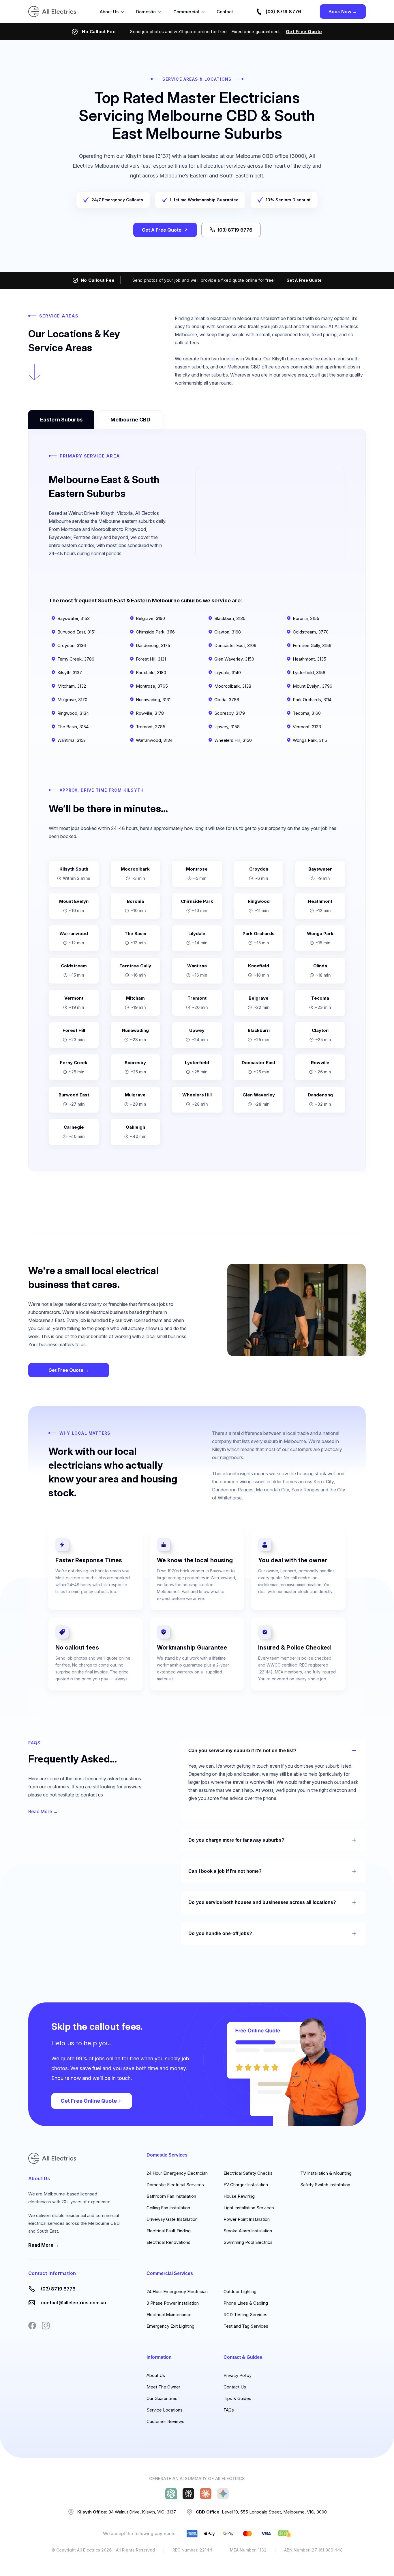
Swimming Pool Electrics (248, 2242)
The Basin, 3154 (73, 727)
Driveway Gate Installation (172, 2219)
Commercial (186, 12)
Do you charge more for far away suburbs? (236, 1840)
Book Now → (343, 12)
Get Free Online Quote (89, 2101)
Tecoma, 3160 (307, 713)
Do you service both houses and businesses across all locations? (262, 1902)
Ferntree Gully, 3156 (312, 645)
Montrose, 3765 (152, 686)
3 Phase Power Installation (173, 2303)
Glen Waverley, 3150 (234, 659)
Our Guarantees (162, 2398)
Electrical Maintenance (169, 2315)
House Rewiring (239, 2196)
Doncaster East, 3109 (235, 645)
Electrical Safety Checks (248, 2173)
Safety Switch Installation (325, 2185)
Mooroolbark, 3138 (233, 686)
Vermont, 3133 (307, 727)
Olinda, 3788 (227, 700)
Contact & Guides (243, 2357)
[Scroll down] (34, 372)
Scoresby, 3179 (230, 713)
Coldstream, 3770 (311, 632)
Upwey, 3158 (227, 727)
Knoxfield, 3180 (151, 673)
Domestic (146, 12)
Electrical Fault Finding (169, 2231)
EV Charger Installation (246, 2185)
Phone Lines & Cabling (246, 2303)
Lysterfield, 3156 (309, 673)
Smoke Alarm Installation (248, 2231)
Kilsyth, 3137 (70, 673)
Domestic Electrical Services (175, 2185)
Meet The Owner (163, 2387)
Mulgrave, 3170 (72, 700)
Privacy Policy (238, 2375)
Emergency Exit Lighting (170, 2326)
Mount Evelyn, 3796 (313, 686)
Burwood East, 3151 (76, 632)
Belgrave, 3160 (150, 618)
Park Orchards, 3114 (312, 700)
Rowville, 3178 (150, 713)
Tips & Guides (237, 2398)
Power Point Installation (247, 2219)
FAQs (229, 2410)
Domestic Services (167, 2155)
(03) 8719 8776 (283, 12)
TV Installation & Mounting (326, 2173)
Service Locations (165, 2410)
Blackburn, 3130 (230, 618)
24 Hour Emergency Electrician (177, 2173)
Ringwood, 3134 (73, 713)
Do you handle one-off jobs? (220, 1933)
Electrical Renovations (168, 2242)
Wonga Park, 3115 (310, 740)
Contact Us (235, 2387)
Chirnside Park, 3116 (155, 632)
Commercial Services (170, 2273)
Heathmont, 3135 (309, 659)
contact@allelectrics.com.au (74, 2303)
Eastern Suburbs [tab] (61, 420)
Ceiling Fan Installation (168, 2208)
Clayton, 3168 (228, 632)
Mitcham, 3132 (72, 686)
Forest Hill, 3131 (151, 659)
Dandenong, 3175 (153, 645)
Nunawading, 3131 (153, 700)
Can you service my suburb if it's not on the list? (242, 1751)
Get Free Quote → (69, 1370)
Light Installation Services (249, 2208)
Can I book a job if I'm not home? (225, 1871)
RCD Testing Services (245, 2315)
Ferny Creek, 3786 (76, 659)
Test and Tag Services (246, 2326)
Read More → (43, 1811)
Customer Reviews (165, 2421)
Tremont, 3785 (151, 727)
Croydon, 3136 (72, 645)
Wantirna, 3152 (72, 740)
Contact (225, 12)
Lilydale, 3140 (228, 673)
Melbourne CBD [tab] (130, 420)
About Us (109, 12)
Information (159, 2357)
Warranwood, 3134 (154, 740)
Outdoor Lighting (240, 2292)
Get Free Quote (304, 32)
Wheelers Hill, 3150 (233, 740)
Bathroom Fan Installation (171, 2196)
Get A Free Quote (162, 230)
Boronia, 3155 (306, 618)
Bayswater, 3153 (74, 618)
